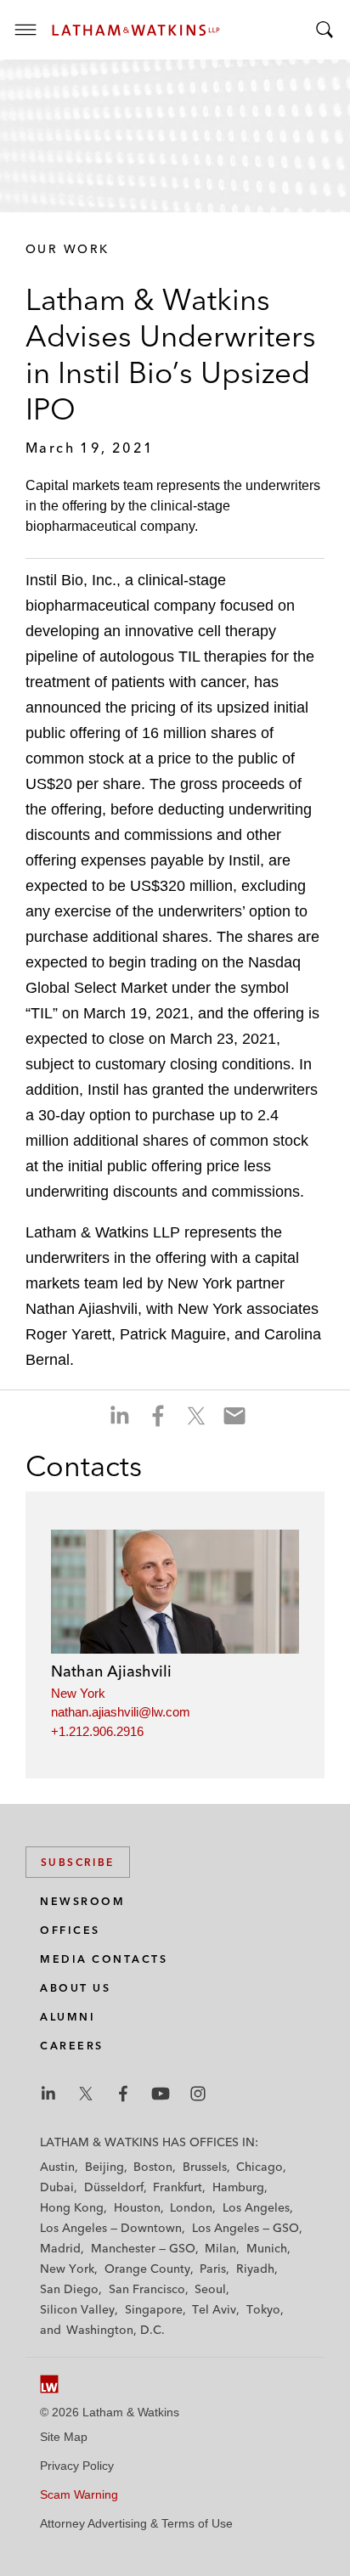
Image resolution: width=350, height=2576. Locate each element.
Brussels (205, 2167)
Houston (137, 2207)
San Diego (69, 2289)
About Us (75, 1988)
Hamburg (238, 2187)
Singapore (154, 2309)
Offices (70, 1930)
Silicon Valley (77, 2309)
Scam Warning (79, 2494)
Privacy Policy (77, 2466)
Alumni (68, 2017)
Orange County (147, 2269)
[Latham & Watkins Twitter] (86, 2094)
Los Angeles (256, 2207)
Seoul (210, 2289)
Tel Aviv (214, 2309)
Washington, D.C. (116, 2330)
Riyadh (255, 2269)
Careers (72, 2046)
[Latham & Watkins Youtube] (161, 2094)
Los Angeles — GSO (246, 2228)
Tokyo (263, 2309)
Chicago (260, 2167)
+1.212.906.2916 (97, 1731)
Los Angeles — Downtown (111, 2228)
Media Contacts (104, 1959)
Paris (213, 2269)
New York (78, 1693)
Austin (57, 2167)
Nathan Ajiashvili (111, 1671)
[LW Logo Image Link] (136, 30)
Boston (153, 2167)
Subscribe (78, 1862)
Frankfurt (178, 2187)
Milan (220, 2248)
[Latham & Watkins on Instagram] (198, 2094)
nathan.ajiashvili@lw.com (121, 1712)
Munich (267, 2248)
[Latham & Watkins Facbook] (123, 2094)
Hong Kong (72, 2207)
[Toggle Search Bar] (325, 30)
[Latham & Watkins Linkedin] (48, 2094)
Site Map (64, 2437)
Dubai (57, 2187)
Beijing (104, 2167)
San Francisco (147, 2289)
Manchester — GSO (143, 2248)
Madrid (60, 2248)
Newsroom (82, 1901)
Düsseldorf (114, 2187)
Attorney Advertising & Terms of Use (136, 2523)
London (191, 2207)
